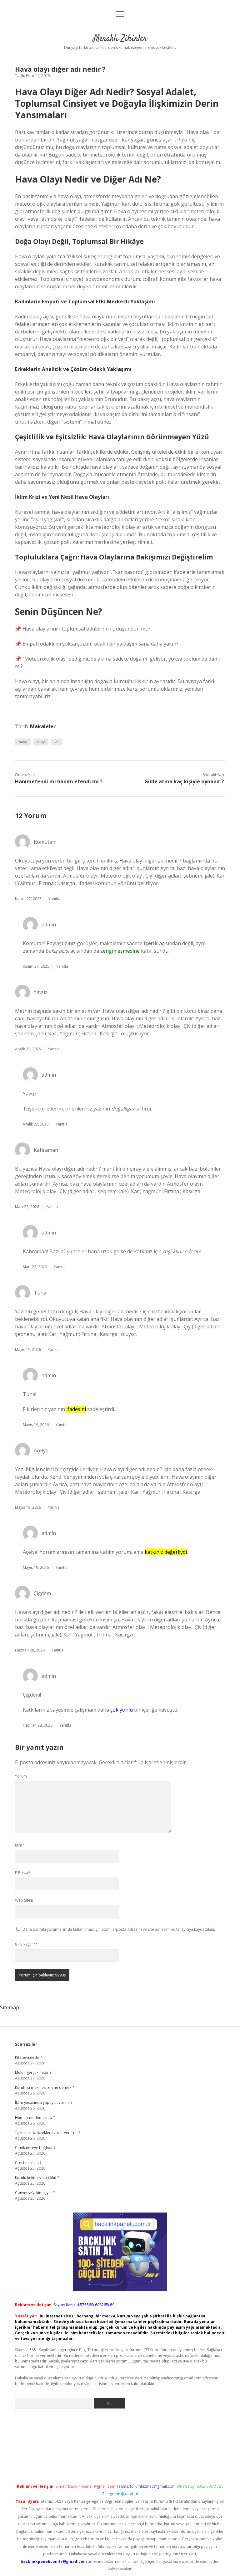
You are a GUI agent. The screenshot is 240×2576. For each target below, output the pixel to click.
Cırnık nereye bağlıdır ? (35, 2148)
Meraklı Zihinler (120, 39)
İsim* (20, 1845)
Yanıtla (54, 899)
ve (57, 742)
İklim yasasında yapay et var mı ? (44, 2102)
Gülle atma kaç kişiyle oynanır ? (184, 781)
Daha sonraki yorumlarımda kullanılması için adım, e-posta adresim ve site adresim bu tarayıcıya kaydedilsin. (119, 1929)
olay (41, 742)
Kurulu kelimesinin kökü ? (37, 2178)
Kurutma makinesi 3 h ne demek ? (44, 2087)
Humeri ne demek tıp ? (35, 2117)
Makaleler (43, 726)
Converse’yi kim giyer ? (35, 2193)
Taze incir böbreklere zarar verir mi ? (47, 2133)
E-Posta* (23, 1873)
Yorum (21, 1776)
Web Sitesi (24, 1900)
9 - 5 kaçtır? (26, 1944)
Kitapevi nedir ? (28, 2057)
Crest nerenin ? (28, 2163)
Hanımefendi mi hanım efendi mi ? (59, 781)
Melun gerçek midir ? (33, 2072)
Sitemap (10, 2007)
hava (23, 742)
